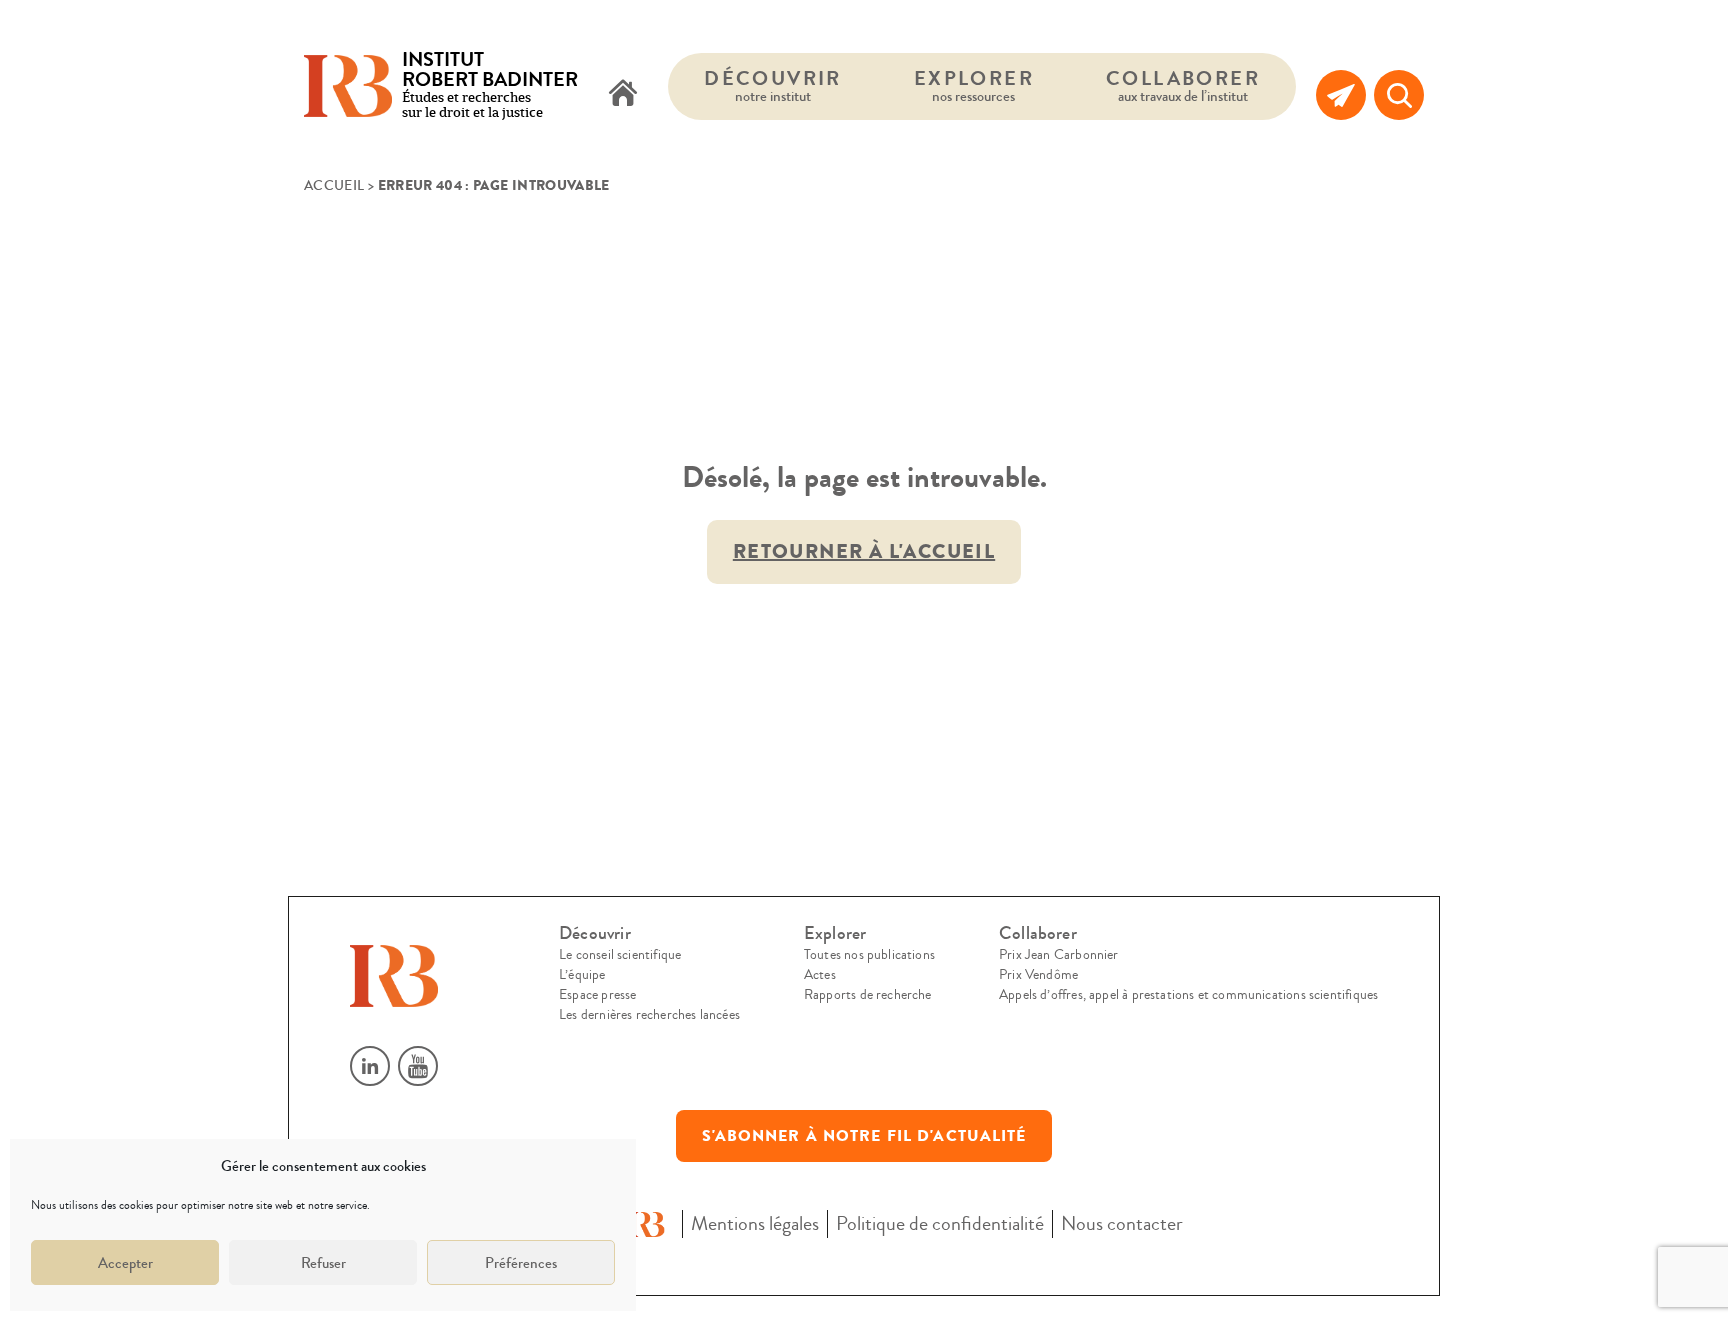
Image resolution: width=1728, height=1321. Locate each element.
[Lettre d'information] (1341, 95)
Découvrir (773, 85)
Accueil (334, 186)
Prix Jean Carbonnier (1059, 955)
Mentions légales (755, 1223)
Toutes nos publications (869, 955)
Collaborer (1183, 85)
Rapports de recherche (868, 995)
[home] (623, 95)
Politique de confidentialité (940, 1223)
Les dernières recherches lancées (649, 1015)
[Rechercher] (1399, 95)
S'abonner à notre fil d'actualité (864, 1136)
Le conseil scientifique (620, 955)
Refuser (323, 1263)
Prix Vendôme (1038, 975)
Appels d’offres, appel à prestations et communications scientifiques (1188, 995)
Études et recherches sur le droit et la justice (490, 86)
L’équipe (582, 975)
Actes (820, 975)
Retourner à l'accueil (864, 551)
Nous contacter (1122, 1223)
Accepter (125, 1263)
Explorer (974, 85)
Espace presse (597, 995)
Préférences (521, 1263)
